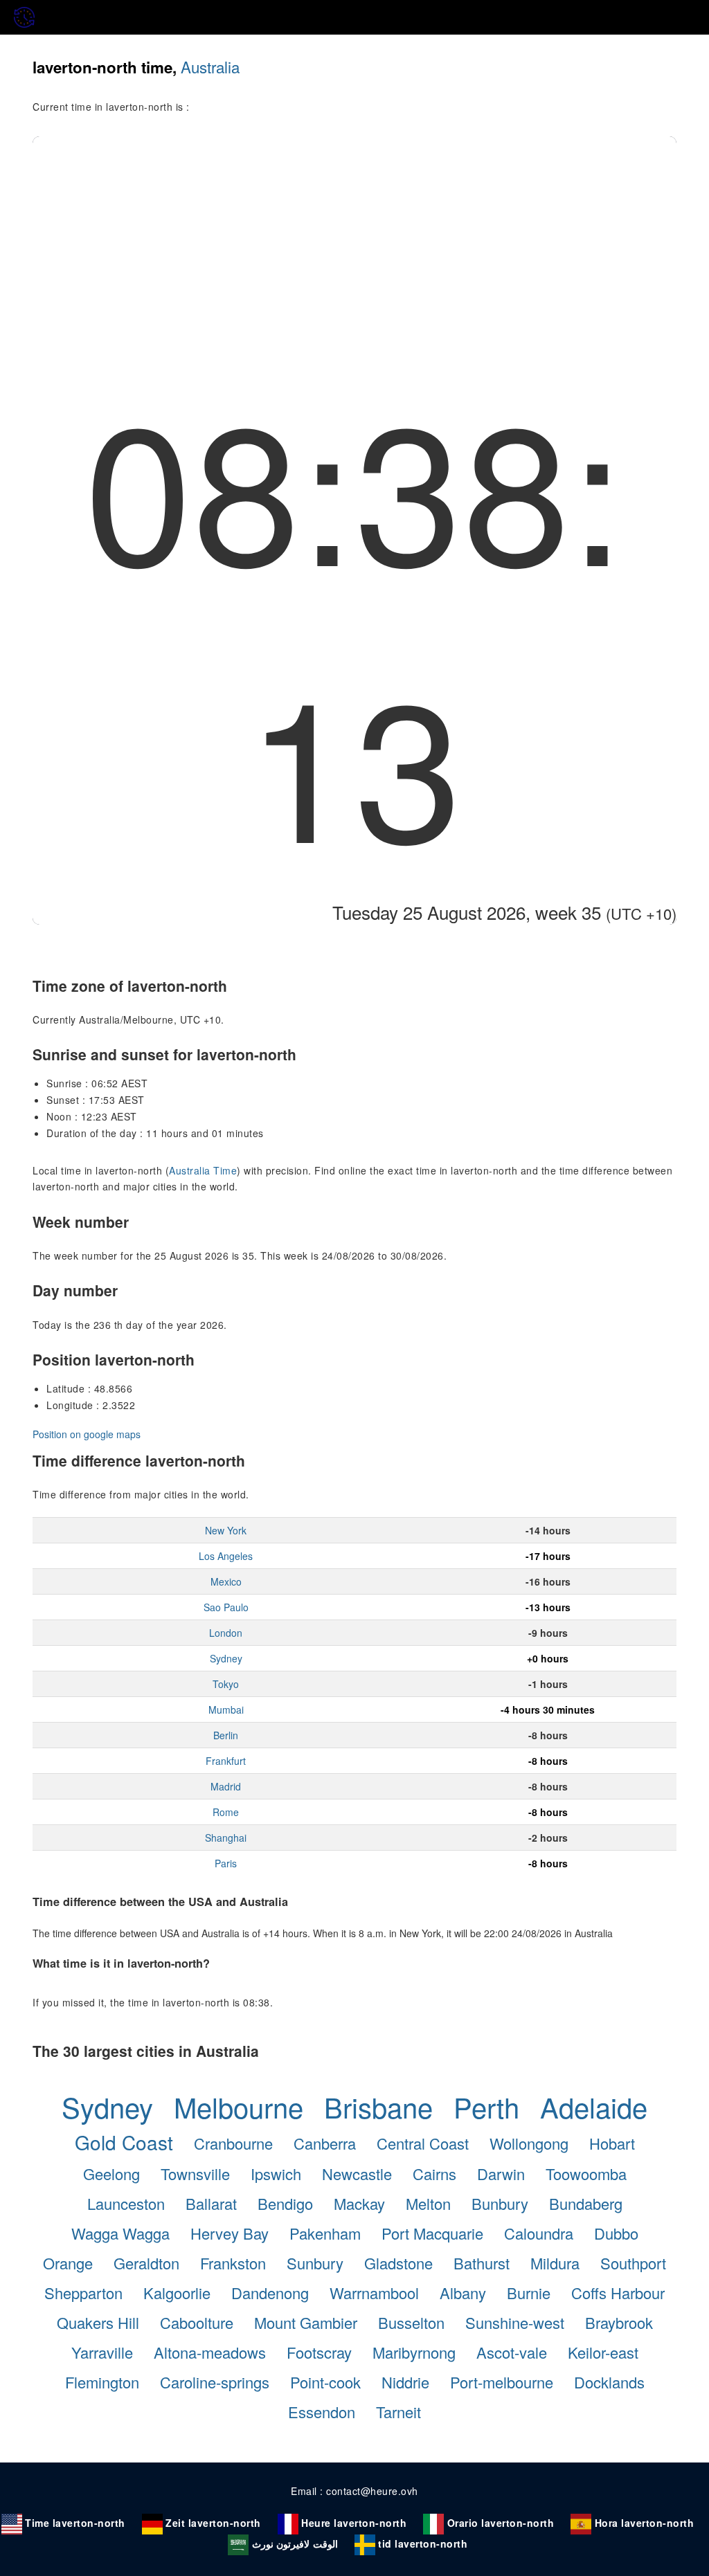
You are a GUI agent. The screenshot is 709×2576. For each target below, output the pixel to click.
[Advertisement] (354, 240)
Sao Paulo (226, 1607)
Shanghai (226, 1838)
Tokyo (226, 1684)
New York (226, 1530)
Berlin (226, 1735)
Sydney (226, 1658)
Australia (210, 66)
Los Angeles (226, 1556)
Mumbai (226, 1709)
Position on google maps (87, 1434)
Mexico (226, 1581)
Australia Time (203, 1170)
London (226, 1633)
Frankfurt (226, 1761)
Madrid (226, 1786)
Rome (226, 1812)
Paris (226, 1863)
